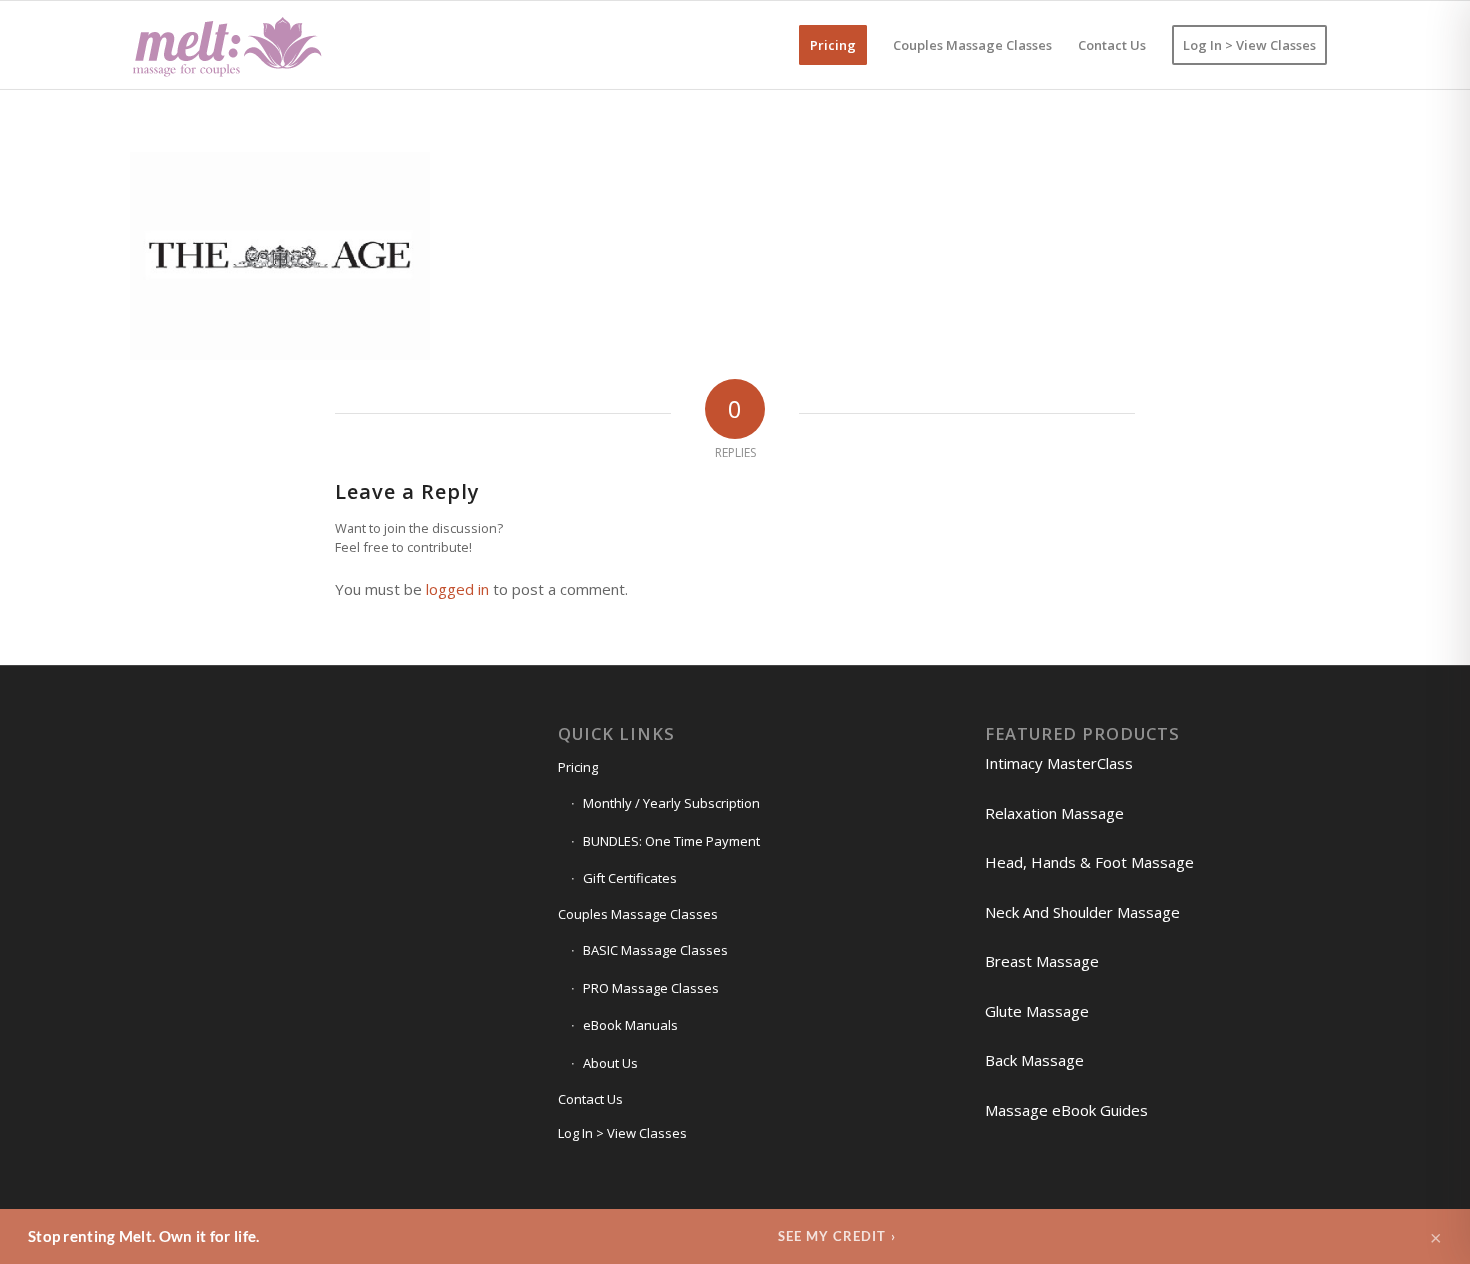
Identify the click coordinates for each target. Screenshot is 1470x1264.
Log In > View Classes (622, 1133)
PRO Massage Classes (651, 988)
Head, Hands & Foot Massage (1089, 862)
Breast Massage (1042, 961)
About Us (610, 1063)
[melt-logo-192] (226, 45)
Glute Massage (1037, 1011)
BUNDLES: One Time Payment (671, 841)
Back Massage (1034, 1060)
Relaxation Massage (1054, 813)
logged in (457, 589)
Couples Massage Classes (638, 914)
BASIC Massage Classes (655, 950)
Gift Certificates (630, 878)
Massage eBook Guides (1066, 1110)
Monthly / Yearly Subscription (671, 803)
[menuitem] (833, 45)
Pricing (578, 767)
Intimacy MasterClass (1059, 763)
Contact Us (590, 1099)
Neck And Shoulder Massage (1082, 912)
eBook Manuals (630, 1025)
